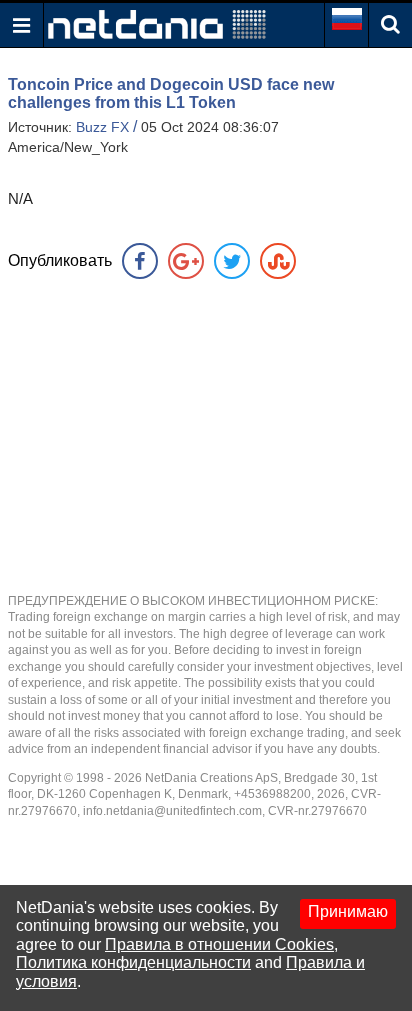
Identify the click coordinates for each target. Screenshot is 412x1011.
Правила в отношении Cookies (219, 944)
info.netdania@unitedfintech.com (172, 811)
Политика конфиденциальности (133, 962)
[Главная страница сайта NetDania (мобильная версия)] (157, 23)
